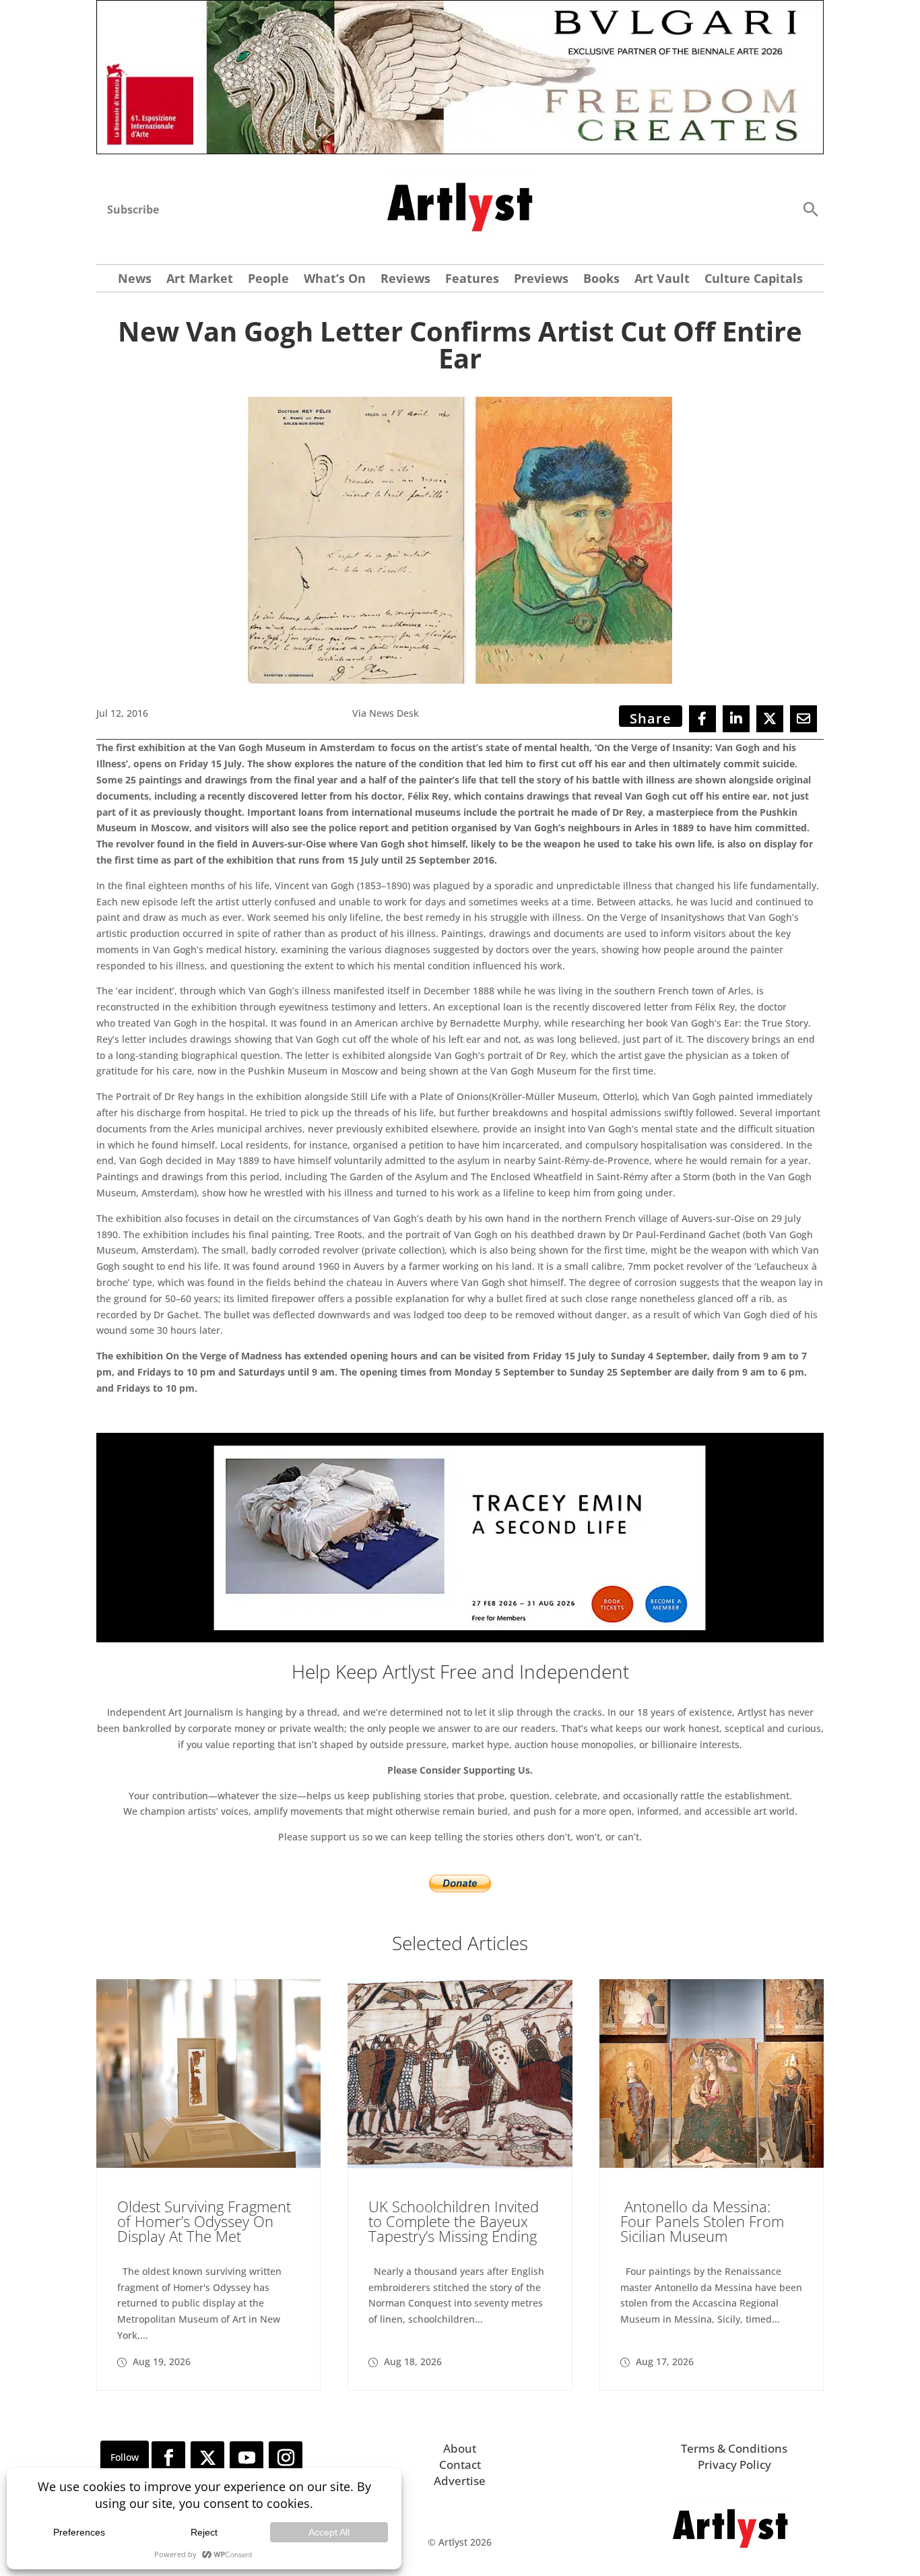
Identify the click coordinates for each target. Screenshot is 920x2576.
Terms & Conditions (734, 2448)
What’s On (335, 280)
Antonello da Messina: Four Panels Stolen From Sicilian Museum (702, 2221)
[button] (810, 208)
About (460, 2448)
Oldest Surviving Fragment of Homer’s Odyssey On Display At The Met (204, 2221)
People (268, 280)
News (135, 280)
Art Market (200, 280)
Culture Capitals (754, 280)
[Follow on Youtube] (247, 2458)
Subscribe (133, 210)
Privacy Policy (734, 2465)
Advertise (460, 2481)
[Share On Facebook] (702, 719)
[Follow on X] (207, 2458)
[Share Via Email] (803, 719)
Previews (541, 280)
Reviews (405, 280)
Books (601, 280)
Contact (460, 2465)
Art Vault (662, 280)
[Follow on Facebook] (168, 2458)
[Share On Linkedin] (736, 719)
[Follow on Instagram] (286, 2458)
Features (472, 280)
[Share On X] (770, 719)
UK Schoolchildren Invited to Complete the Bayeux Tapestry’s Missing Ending (454, 2221)
